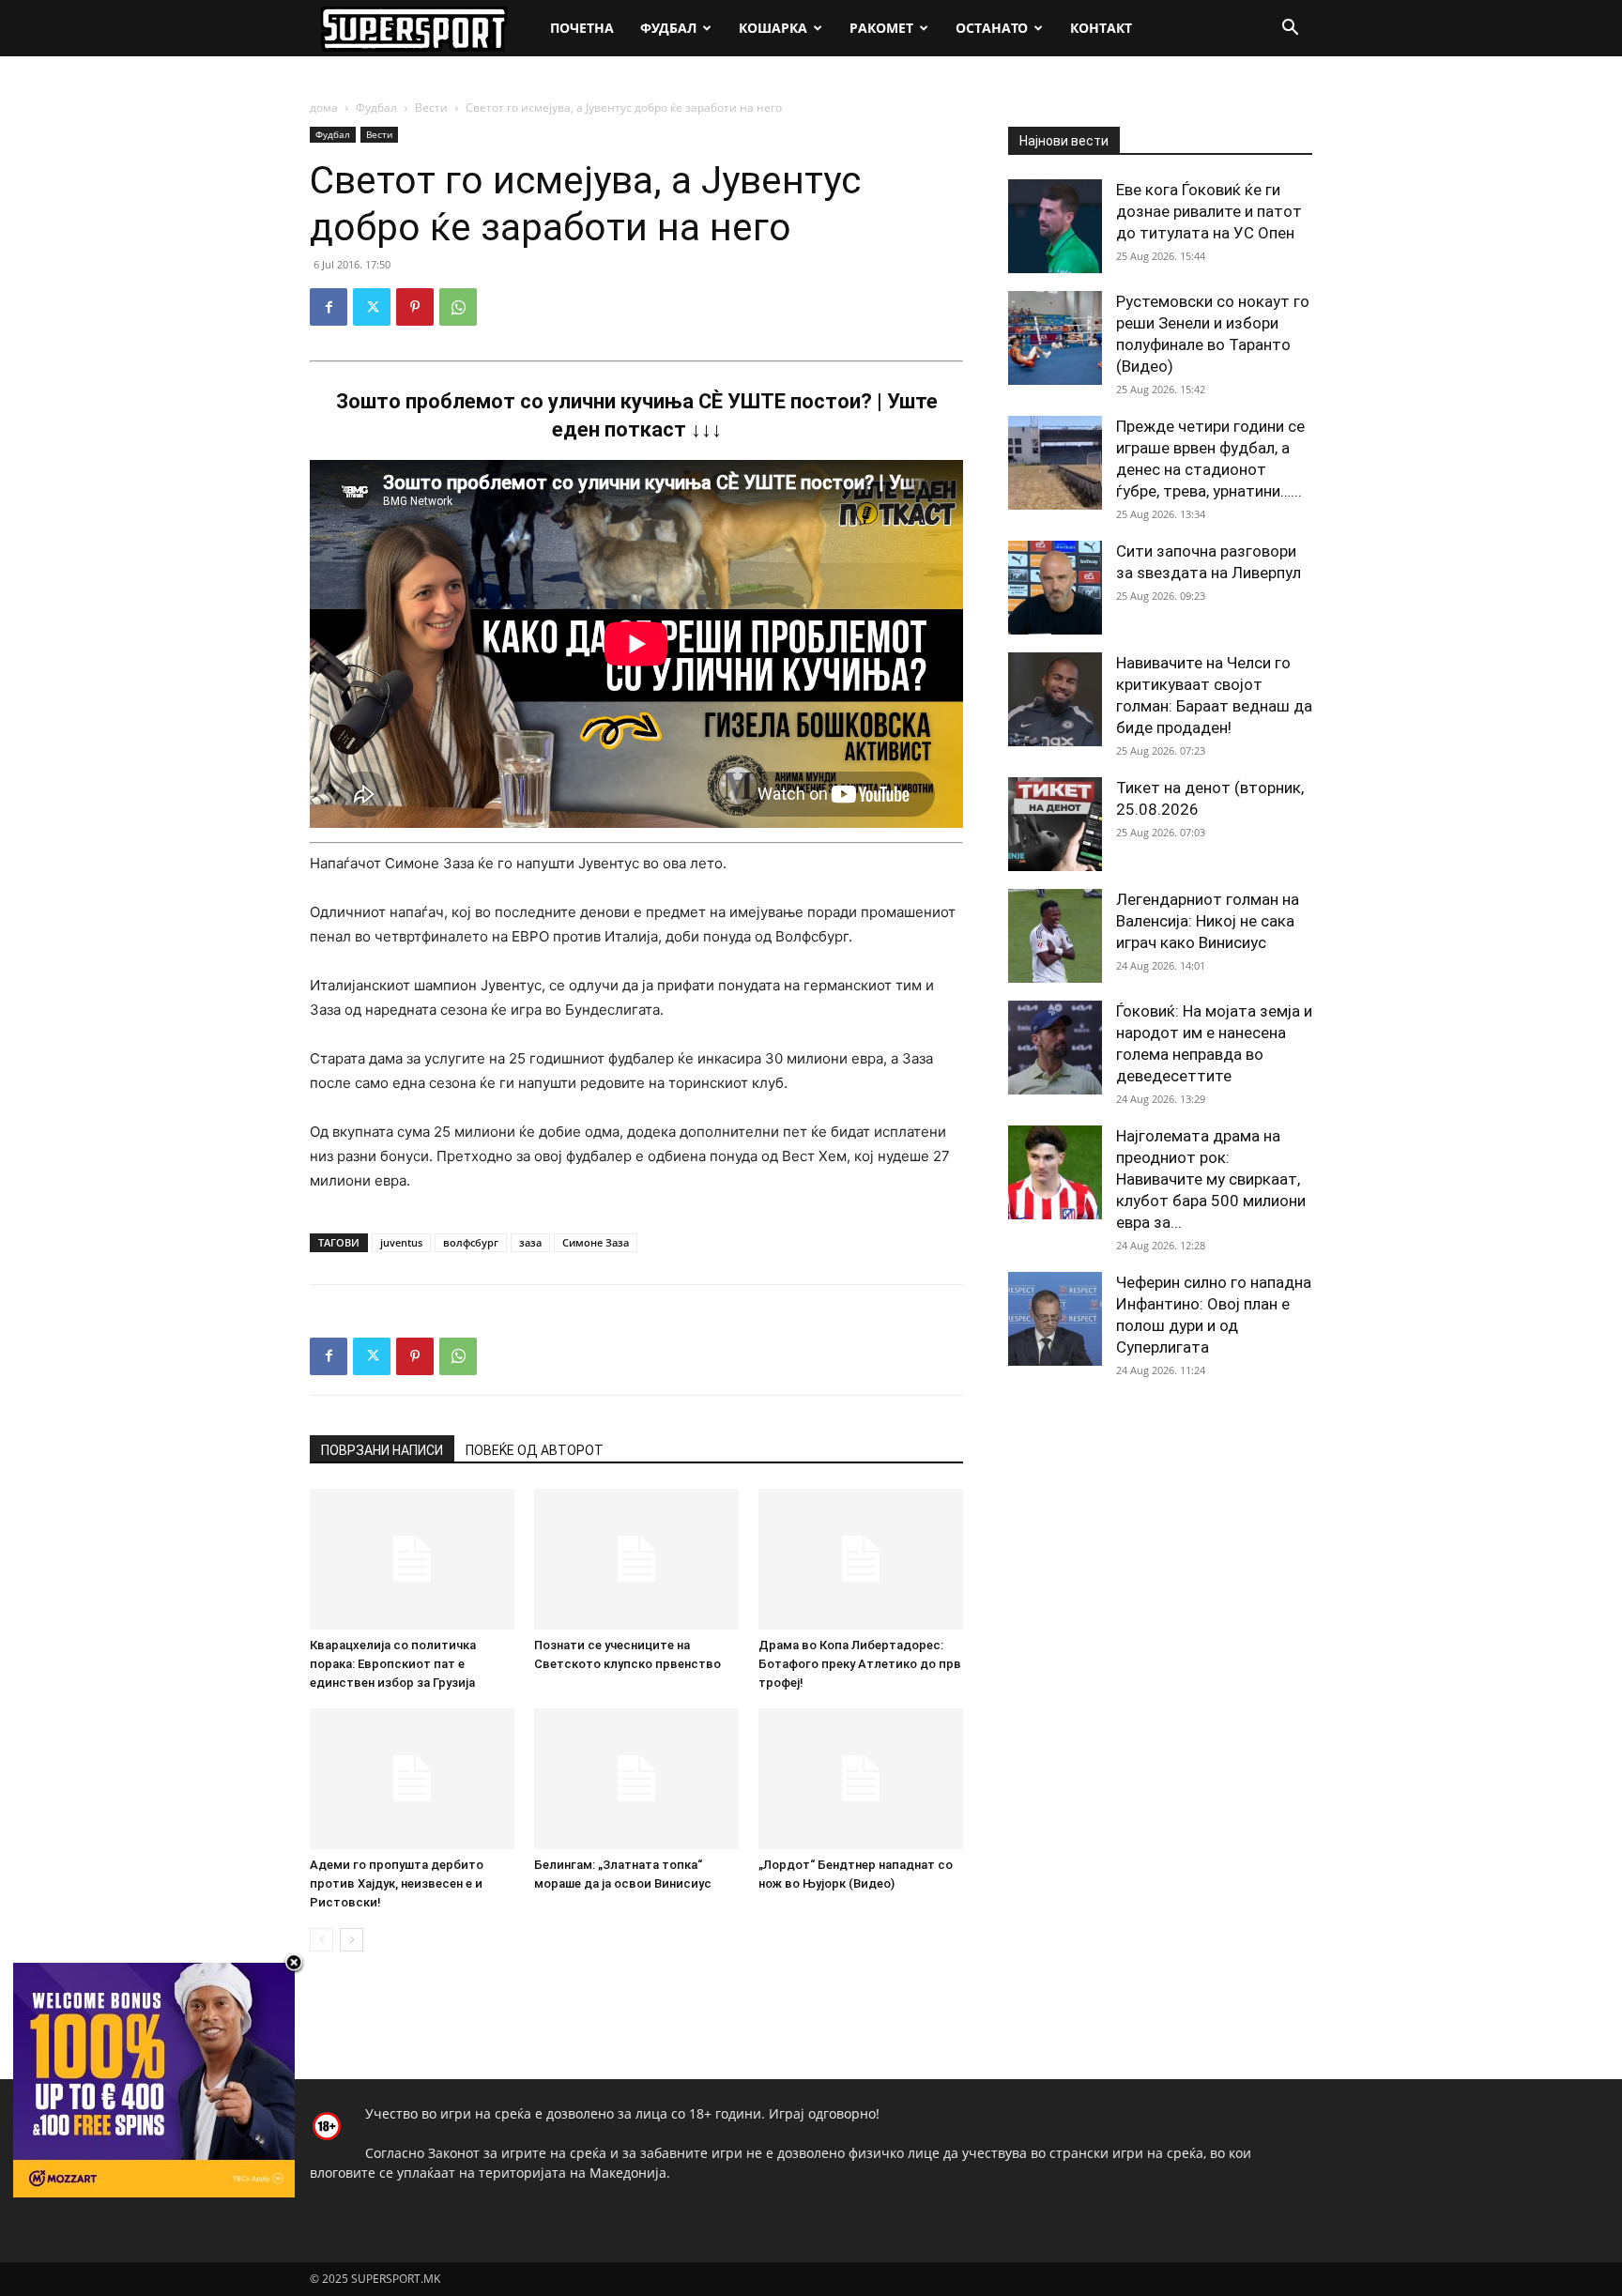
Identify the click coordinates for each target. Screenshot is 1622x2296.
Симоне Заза (596, 1242)
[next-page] (352, 1940)
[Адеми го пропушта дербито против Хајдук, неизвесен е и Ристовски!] (412, 1779)
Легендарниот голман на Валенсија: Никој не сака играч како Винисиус (1208, 921)
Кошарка (773, 28)
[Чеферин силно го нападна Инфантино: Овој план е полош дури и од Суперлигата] (1055, 1319)
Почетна (582, 28)
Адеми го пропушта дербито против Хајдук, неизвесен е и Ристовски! (397, 1883)
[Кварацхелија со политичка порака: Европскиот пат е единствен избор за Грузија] (412, 1559)
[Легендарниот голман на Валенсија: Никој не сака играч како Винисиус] (1055, 936)
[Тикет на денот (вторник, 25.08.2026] (1055, 824)
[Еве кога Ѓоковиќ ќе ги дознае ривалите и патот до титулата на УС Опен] (1055, 226)
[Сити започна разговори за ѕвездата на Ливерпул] (1055, 588)
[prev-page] (321, 1940)
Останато (992, 28)
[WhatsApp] (458, 307)
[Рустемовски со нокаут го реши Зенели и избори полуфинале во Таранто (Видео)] (1055, 338)
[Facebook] (329, 307)
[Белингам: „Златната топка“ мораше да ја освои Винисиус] (636, 1779)
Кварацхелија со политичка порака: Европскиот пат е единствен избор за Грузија (393, 1664)
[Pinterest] (415, 307)
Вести (431, 107)
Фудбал (668, 28)
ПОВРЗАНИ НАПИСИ (382, 1450)
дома (324, 107)
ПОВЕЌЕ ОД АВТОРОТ (535, 1450)
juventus (401, 1242)
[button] (1290, 30)
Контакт (1101, 28)
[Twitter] (372, 307)
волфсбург (471, 1242)
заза (530, 1242)
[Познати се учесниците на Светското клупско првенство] (636, 1559)
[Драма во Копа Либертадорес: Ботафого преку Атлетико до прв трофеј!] (861, 1559)
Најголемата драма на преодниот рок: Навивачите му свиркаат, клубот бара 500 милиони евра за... (1211, 1179)
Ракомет (881, 28)
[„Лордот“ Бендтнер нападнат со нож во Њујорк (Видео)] (861, 1779)
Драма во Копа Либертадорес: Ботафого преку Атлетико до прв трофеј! (860, 1664)
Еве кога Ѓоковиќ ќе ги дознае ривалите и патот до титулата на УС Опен (1209, 211)
